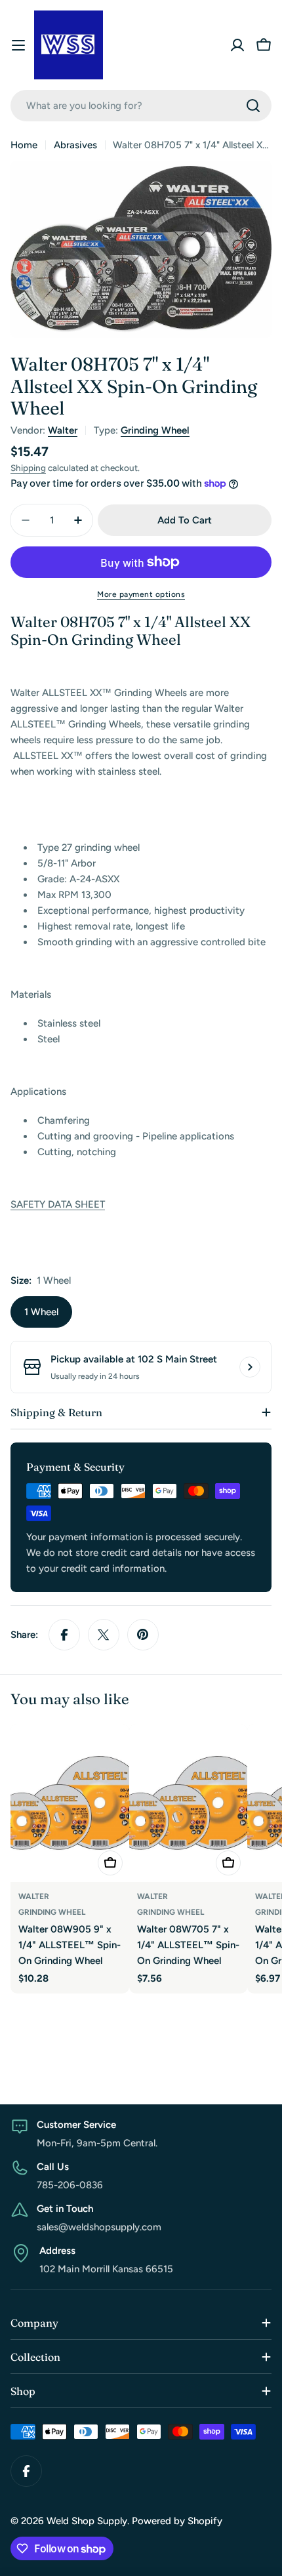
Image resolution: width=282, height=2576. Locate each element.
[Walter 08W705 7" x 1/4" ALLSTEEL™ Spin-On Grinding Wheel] (189, 1803)
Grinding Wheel (155, 430)
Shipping (28, 468)
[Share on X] (104, 1635)
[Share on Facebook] (64, 1635)
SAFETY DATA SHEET (58, 1204)
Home (24, 145)
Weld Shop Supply (87, 2521)
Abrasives (75, 145)
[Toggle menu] (18, 45)
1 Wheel (41, 1312)
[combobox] (141, 106)
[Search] (253, 106)
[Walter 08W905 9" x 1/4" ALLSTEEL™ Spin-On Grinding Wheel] (70, 1803)
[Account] (237, 45)
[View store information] (250, 1367)
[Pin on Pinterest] (143, 1635)
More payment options (141, 594)
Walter (63, 430)
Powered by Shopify (177, 2521)
